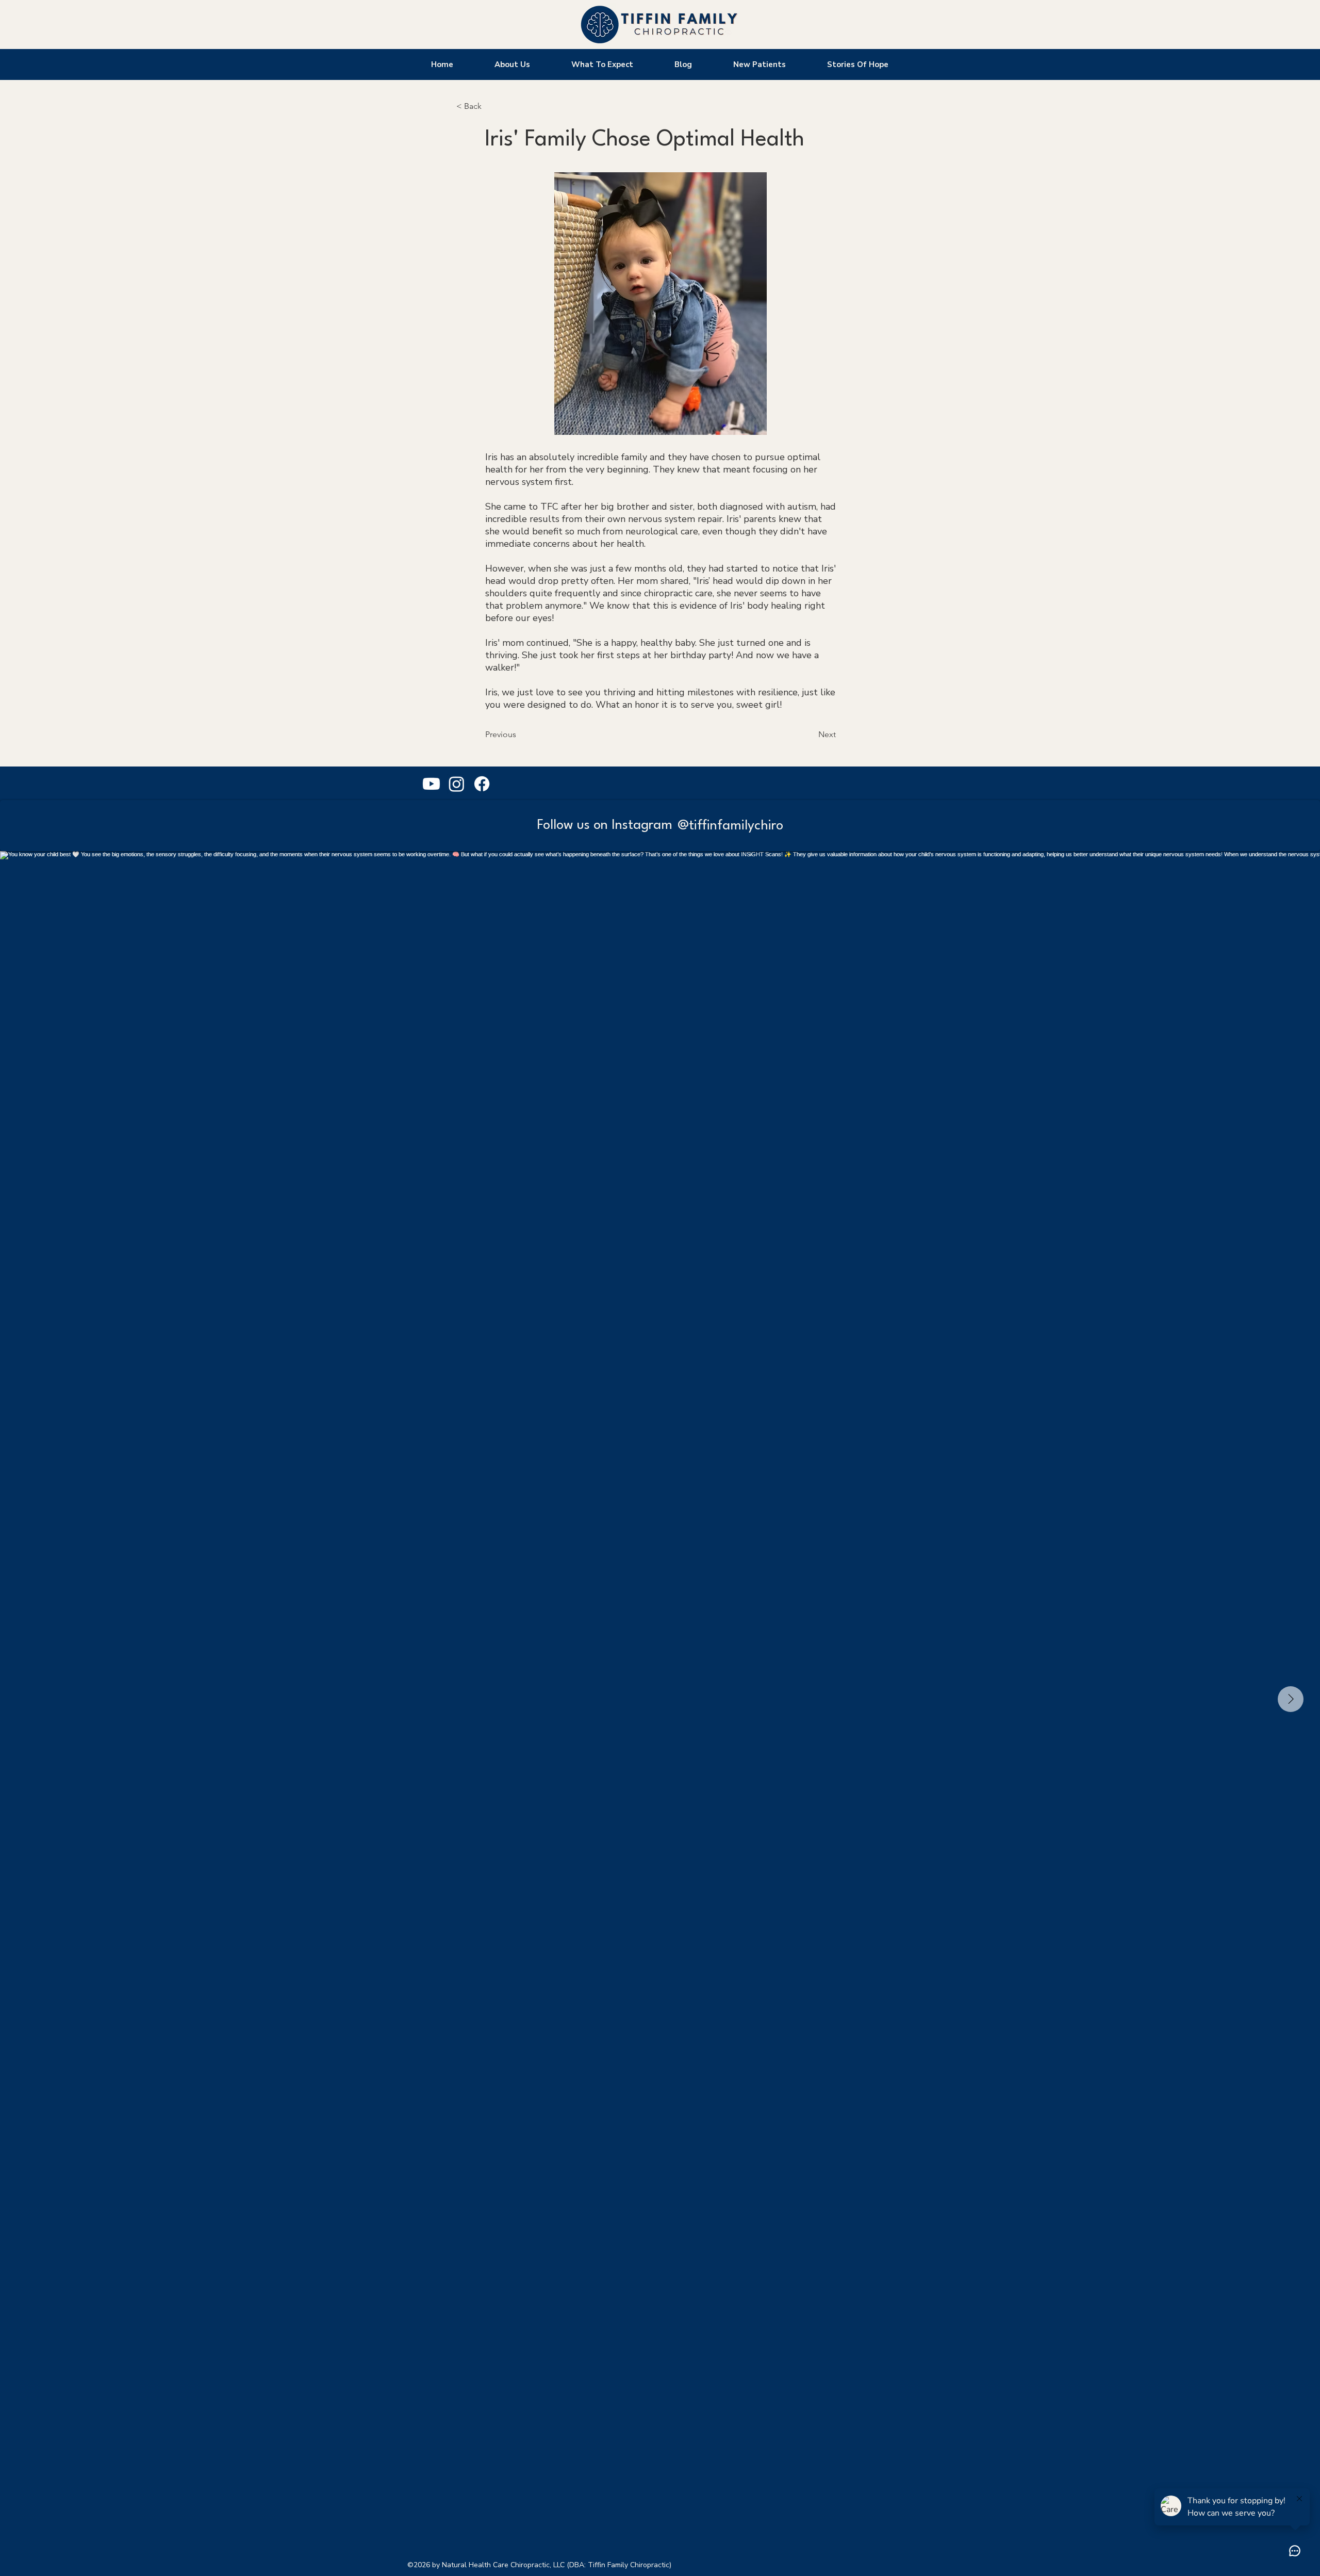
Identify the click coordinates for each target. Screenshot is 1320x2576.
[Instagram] (457, 784)
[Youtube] (431, 784)
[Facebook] (482, 784)
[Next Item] (1291, 1699)
